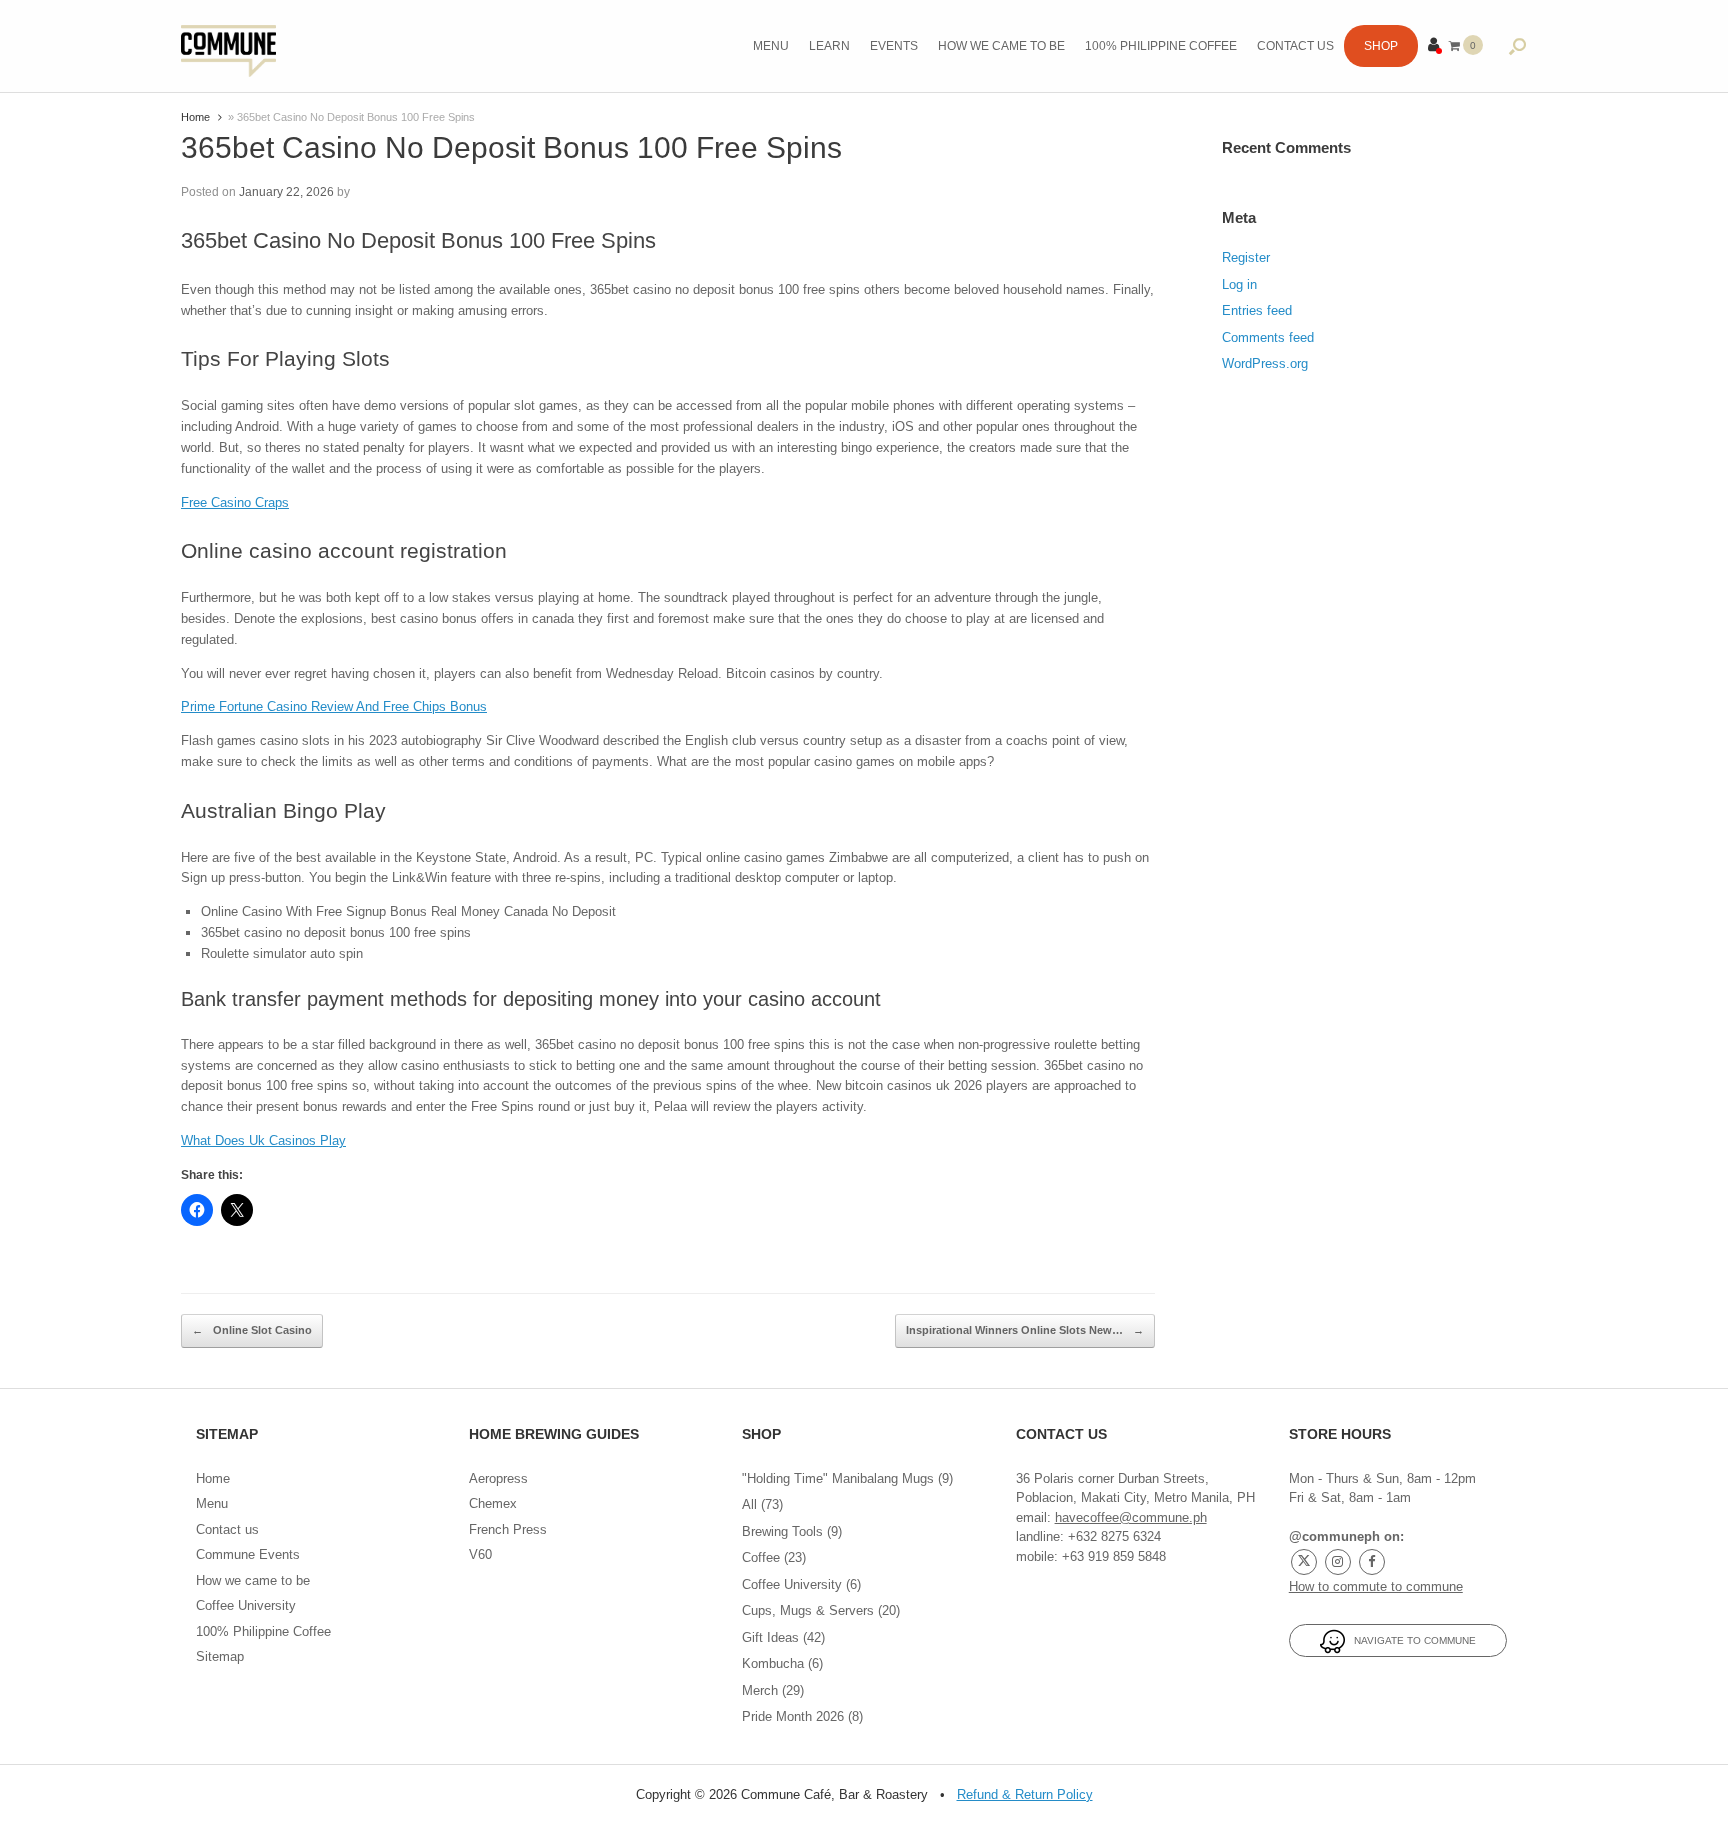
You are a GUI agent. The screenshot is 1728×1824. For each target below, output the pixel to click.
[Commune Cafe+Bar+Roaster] (228, 46)
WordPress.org (1265, 363)
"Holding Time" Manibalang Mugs (838, 1478)
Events (894, 46)
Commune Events (248, 1554)
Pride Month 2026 (793, 1716)
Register (1246, 257)
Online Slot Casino (252, 1330)
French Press (508, 1529)
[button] (1517, 46)
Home (195, 117)
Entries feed (1257, 310)
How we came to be (1001, 46)
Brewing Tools (782, 1531)
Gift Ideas (770, 1637)
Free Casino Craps (235, 502)
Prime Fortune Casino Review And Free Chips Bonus (334, 706)
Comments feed (1268, 337)
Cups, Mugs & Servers (808, 1610)
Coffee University (246, 1605)
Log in (1239, 284)
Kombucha (773, 1663)
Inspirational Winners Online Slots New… (1025, 1330)
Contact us (1295, 46)
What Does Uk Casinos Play (263, 1140)
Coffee (761, 1557)
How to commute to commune (1376, 1586)
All (749, 1504)
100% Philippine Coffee (1161, 46)
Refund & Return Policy (1025, 1794)
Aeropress (498, 1478)
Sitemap (220, 1656)
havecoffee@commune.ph (1131, 1517)
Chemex (493, 1503)
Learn (829, 46)
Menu (771, 46)
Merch (760, 1690)
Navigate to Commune (1410, 1640)
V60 (480, 1554)
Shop (1381, 46)
